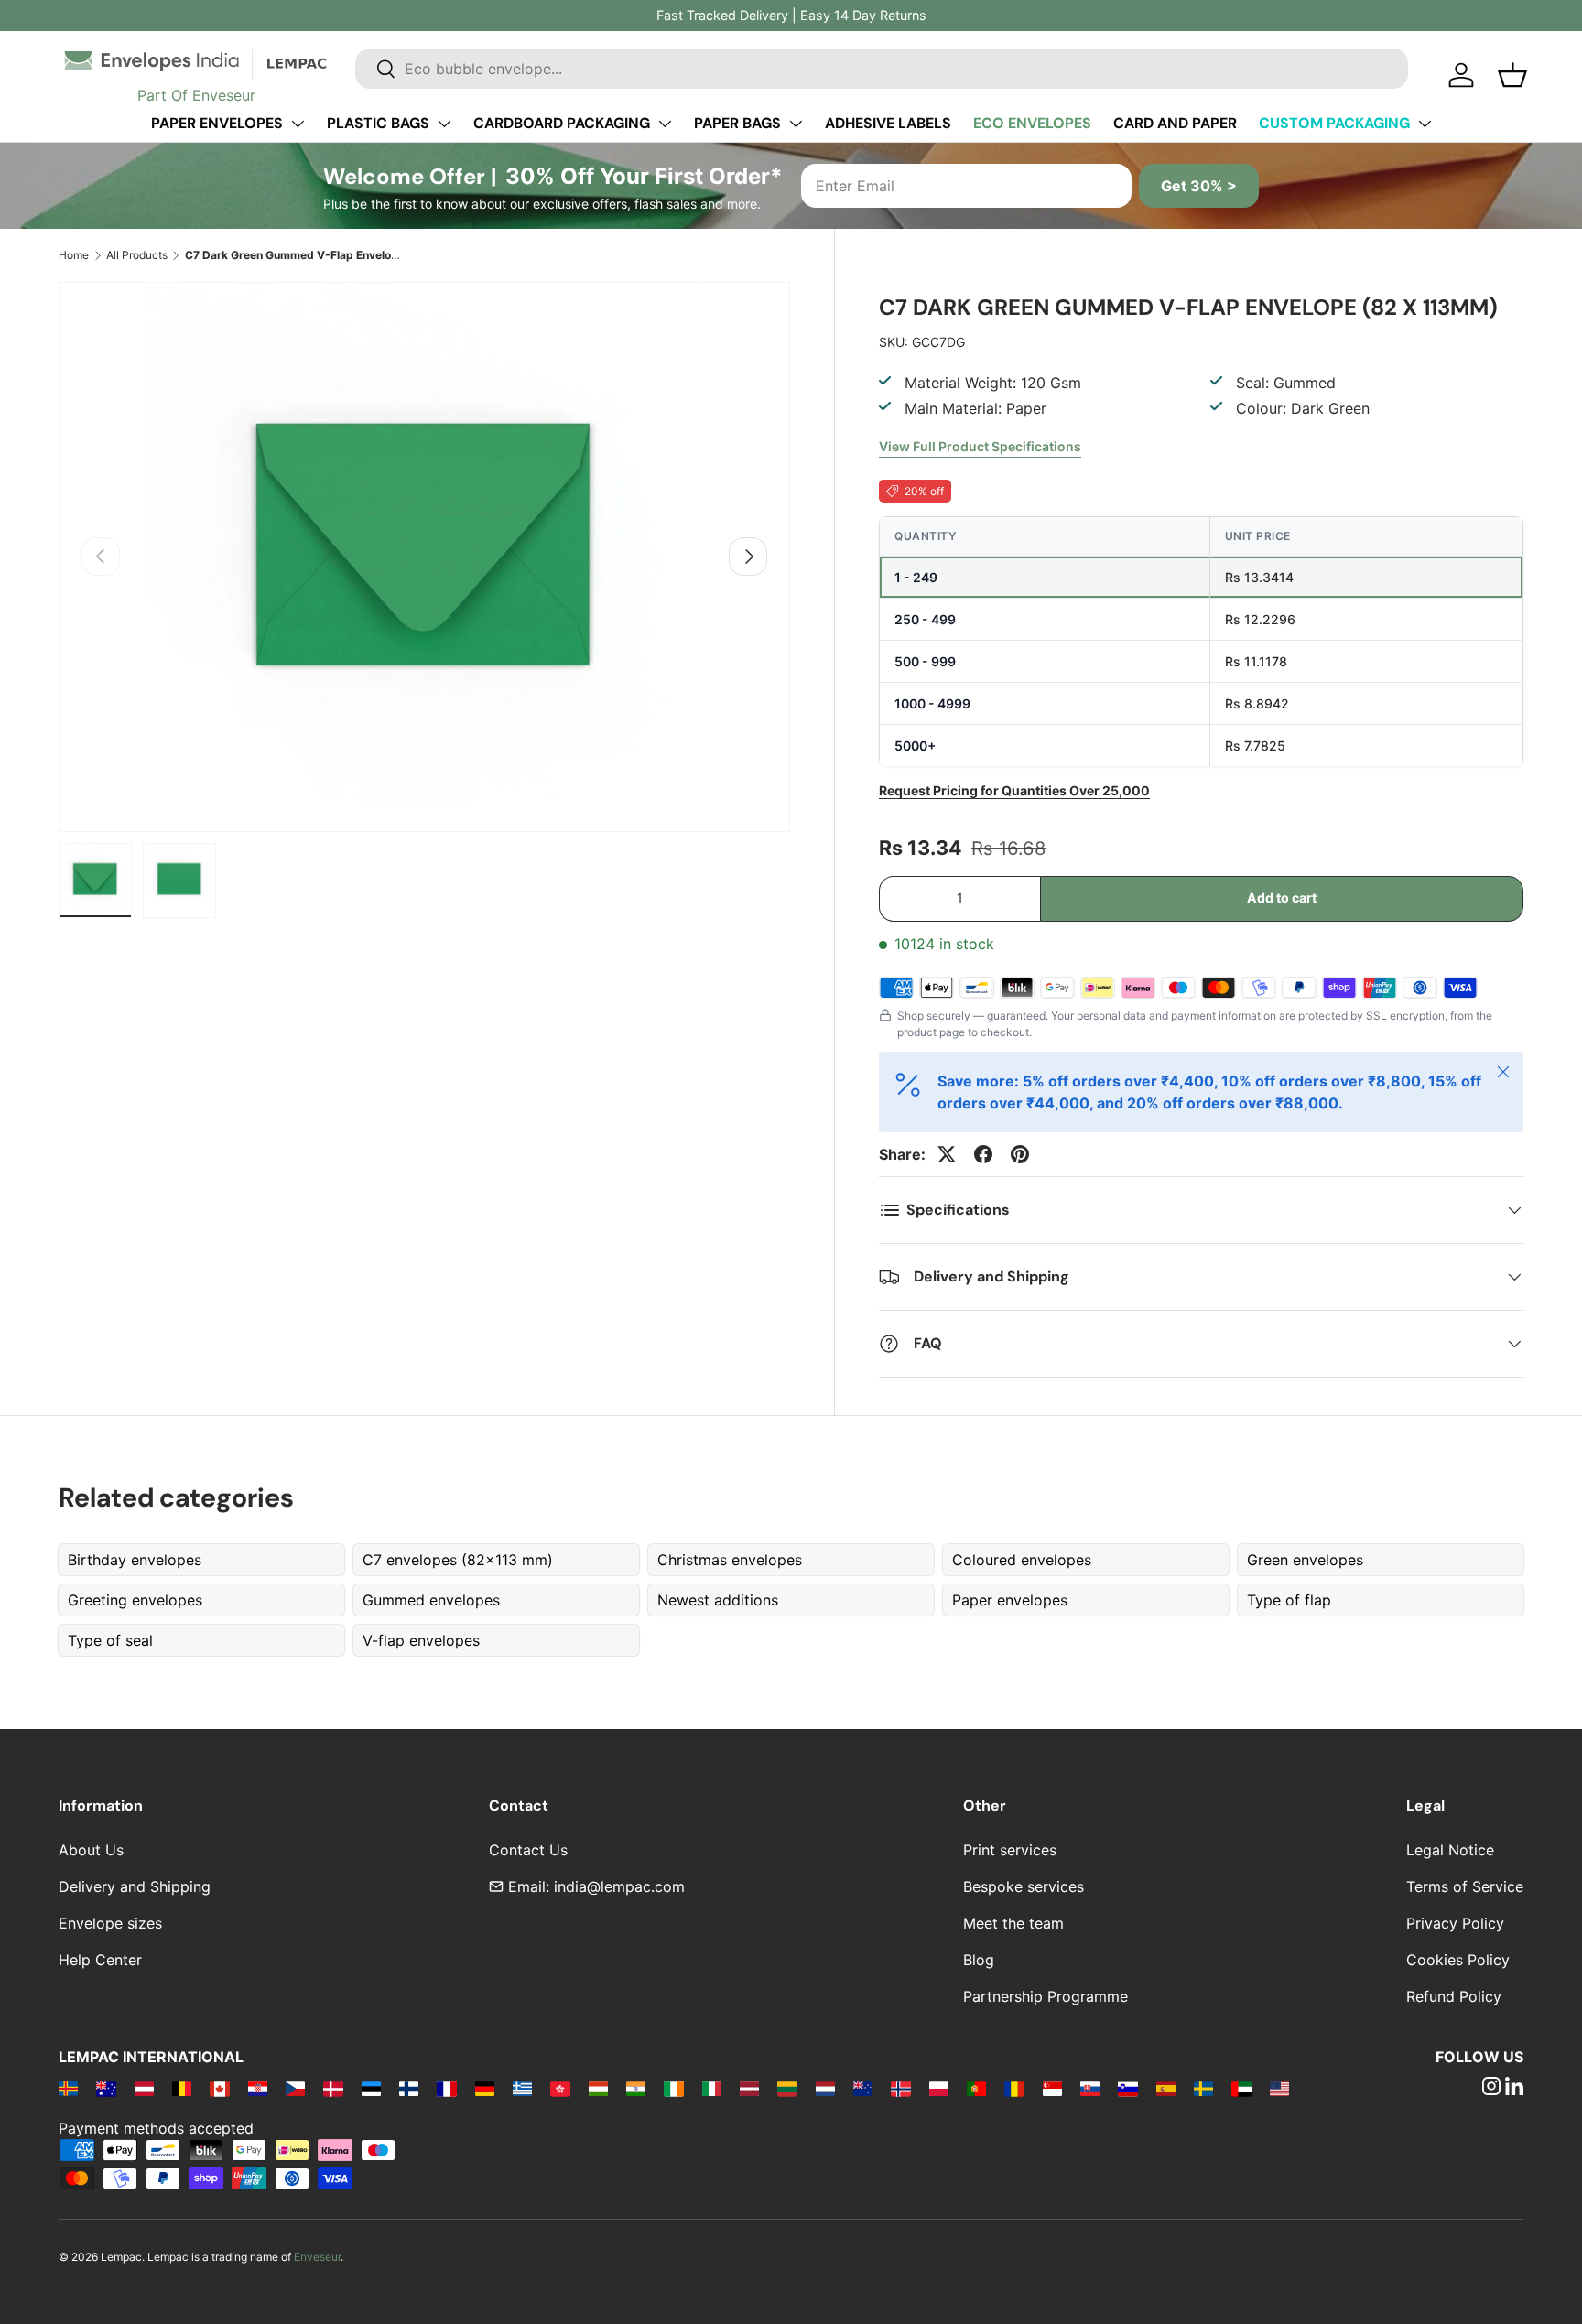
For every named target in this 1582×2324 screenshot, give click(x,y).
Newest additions (718, 1600)
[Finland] (409, 2088)
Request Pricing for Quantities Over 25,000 (1014, 790)
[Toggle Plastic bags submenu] (444, 124)
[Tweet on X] (947, 1154)
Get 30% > (1199, 186)
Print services (1010, 1850)
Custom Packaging (1334, 123)
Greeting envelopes (135, 1600)
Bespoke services (1024, 1886)
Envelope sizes (110, 1923)
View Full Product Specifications (980, 446)
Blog (979, 1960)
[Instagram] (1491, 2088)
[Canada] (219, 2088)
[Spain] (1166, 2088)
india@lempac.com (619, 1886)
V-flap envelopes (421, 1640)
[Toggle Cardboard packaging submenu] (665, 124)
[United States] (1279, 2088)
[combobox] (882, 69)
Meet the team (1013, 1923)
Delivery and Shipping (135, 1886)
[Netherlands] (825, 2088)
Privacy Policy (1455, 1923)
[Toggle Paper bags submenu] (796, 124)
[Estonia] (371, 2088)
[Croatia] (258, 2088)
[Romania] (1014, 2088)
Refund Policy (1454, 1996)
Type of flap (1289, 1600)
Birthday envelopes (135, 1560)
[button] (1512, 75)
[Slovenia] (1127, 2088)
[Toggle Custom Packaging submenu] (1425, 124)
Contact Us (528, 1850)
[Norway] (900, 2088)
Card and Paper (1175, 123)
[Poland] (939, 2088)
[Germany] (485, 2088)
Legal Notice (1450, 1850)
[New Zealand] (863, 2088)
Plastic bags (378, 123)
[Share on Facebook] (983, 1154)
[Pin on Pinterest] (1020, 1154)
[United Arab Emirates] (1241, 2088)
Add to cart (1282, 897)
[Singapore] (1052, 2088)
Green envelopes (1305, 1560)
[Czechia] (295, 2088)
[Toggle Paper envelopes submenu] (298, 124)
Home (74, 255)
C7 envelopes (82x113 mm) (458, 1560)
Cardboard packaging (562, 123)
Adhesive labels (888, 123)
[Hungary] (598, 2088)
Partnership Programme (1046, 1996)
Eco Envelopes (1032, 123)
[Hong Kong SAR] (560, 2088)
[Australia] (106, 2088)
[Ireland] (673, 2088)
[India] (636, 2088)
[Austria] (144, 2088)
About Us (91, 1850)
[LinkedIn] (1514, 2088)
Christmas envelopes (730, 1560)
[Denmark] (333, 2088)
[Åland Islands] (68, 2088)
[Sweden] (1203, 2088)
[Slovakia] (1090, 2088)
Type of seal (110, 1640)
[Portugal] (976, 2088)
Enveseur (317, 2257)
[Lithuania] (787, 2088)
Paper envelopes (217, 123)
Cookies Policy (1458, 1960)
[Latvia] (749, 2088)
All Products (137, 255)
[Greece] (522, 2088)
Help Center (100, 1960)
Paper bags (737, 123)
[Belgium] (182, 2088)
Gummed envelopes (431, 1600)
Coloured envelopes (1022, 1560)
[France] (446, 2088)
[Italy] (712, 2088)
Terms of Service (1465, 1886)
